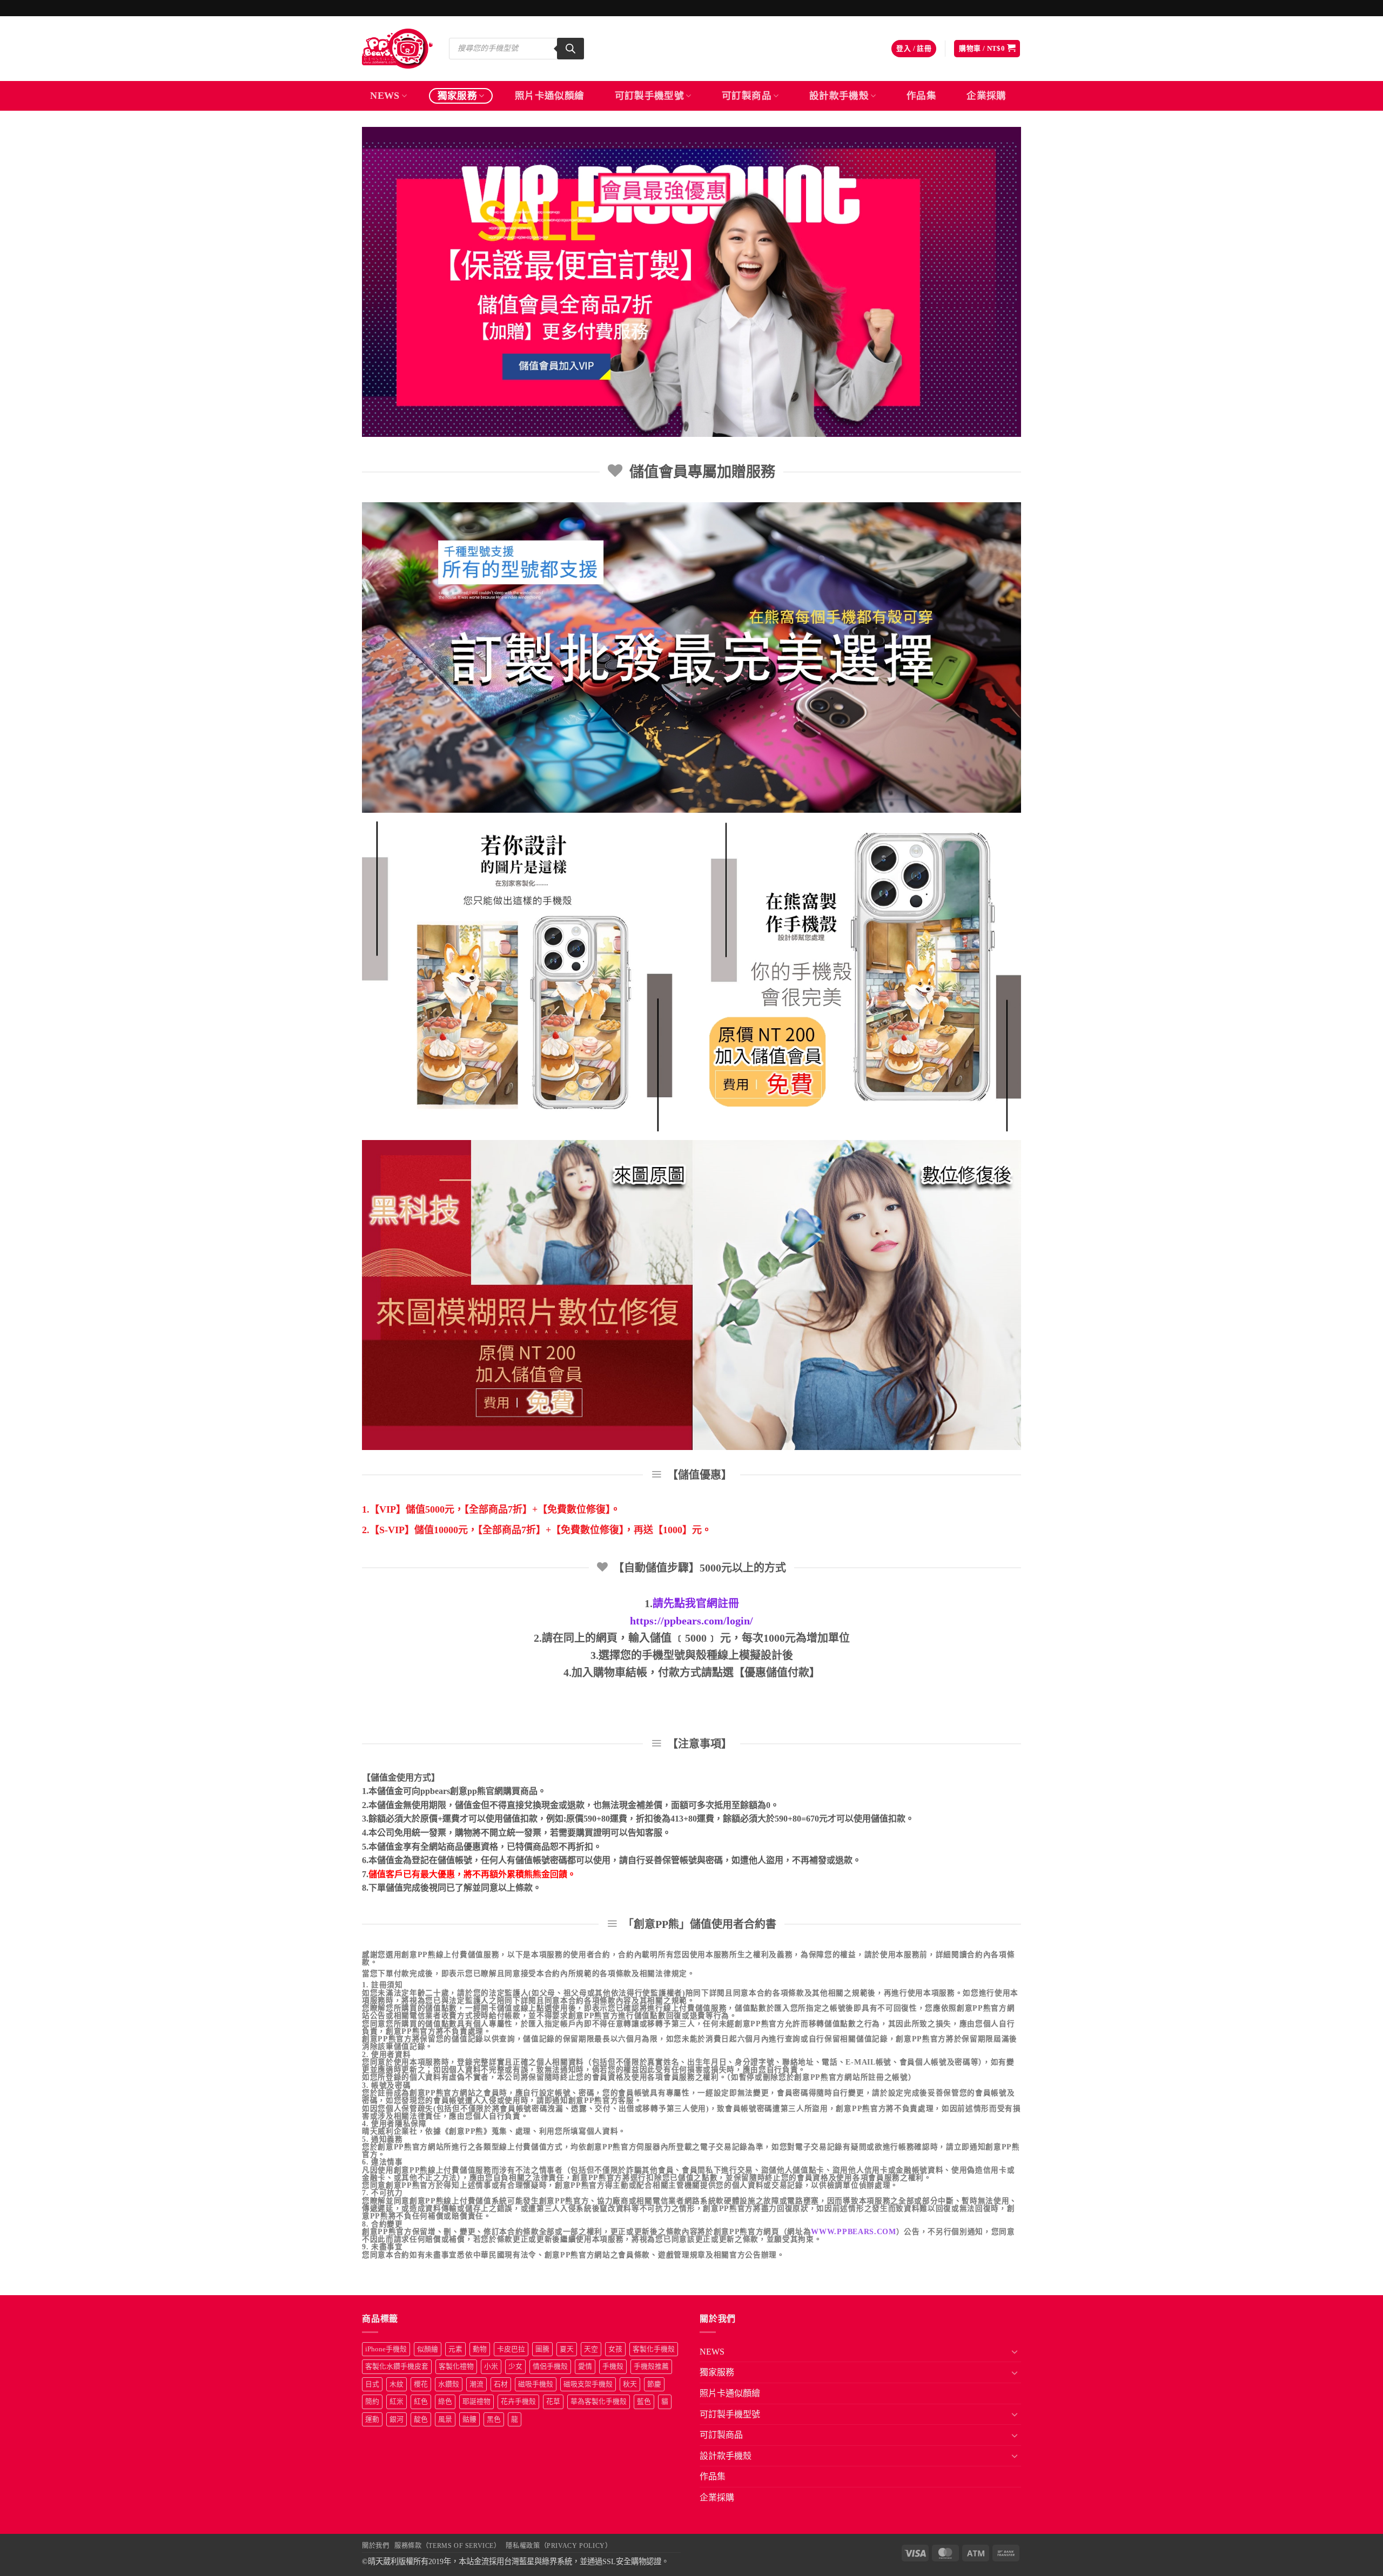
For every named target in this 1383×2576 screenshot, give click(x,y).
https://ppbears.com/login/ (691, 1621)
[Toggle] (1015, 2351)
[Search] (570, 49)
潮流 (476, 2384)
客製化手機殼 (654, 2349)
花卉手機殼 (518, 2402)
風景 (445, 2419)
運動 (372, 2419)
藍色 (644, 2402)
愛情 (585, 2366)
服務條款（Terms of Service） (447, 2546)
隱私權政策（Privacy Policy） (559, 2546)
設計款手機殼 (839, 96)
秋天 (630, 2384)
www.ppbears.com (853, 2232)
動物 (480, 2349)
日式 (372, 2384)
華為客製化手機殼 (599, 2402)
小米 (491, 2366)
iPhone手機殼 (386, 2349)
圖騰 (542, 2349)
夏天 (567, 2349)
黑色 (494, 2419)
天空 (591, 2349)
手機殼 (613, 2366)
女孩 (615, 2349)
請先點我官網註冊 (696, 1603)
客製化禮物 (456, 2366)
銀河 (397, 2419)
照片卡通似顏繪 (549, 96)
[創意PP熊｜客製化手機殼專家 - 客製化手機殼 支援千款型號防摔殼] (397, 49)
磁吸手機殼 (536, 2384)
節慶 (654, 2384)
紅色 (421, 2402)
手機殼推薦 (651, 2366)
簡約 (372, 2402)
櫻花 (421, 2384)
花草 (553, 2402)
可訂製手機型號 (649, 96)
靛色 (421, 2419)
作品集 (921, 96)
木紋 (397, 2384)
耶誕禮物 (476, 2402)
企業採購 (986, 96)
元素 (455, 2349)
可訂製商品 (747, 96)
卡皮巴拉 (511, 2349)
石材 (501, 2384)
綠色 (445, 2402)
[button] (914, 49)
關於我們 (375, 2546)
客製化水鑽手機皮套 (397, 2366)
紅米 (397, 2402)
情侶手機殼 (550, 2366)
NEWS (385, 96)
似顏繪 (428, 2349)
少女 (515, 2366)
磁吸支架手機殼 (588, 2384)
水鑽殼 (449, 2384)
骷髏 (469, 2419)
